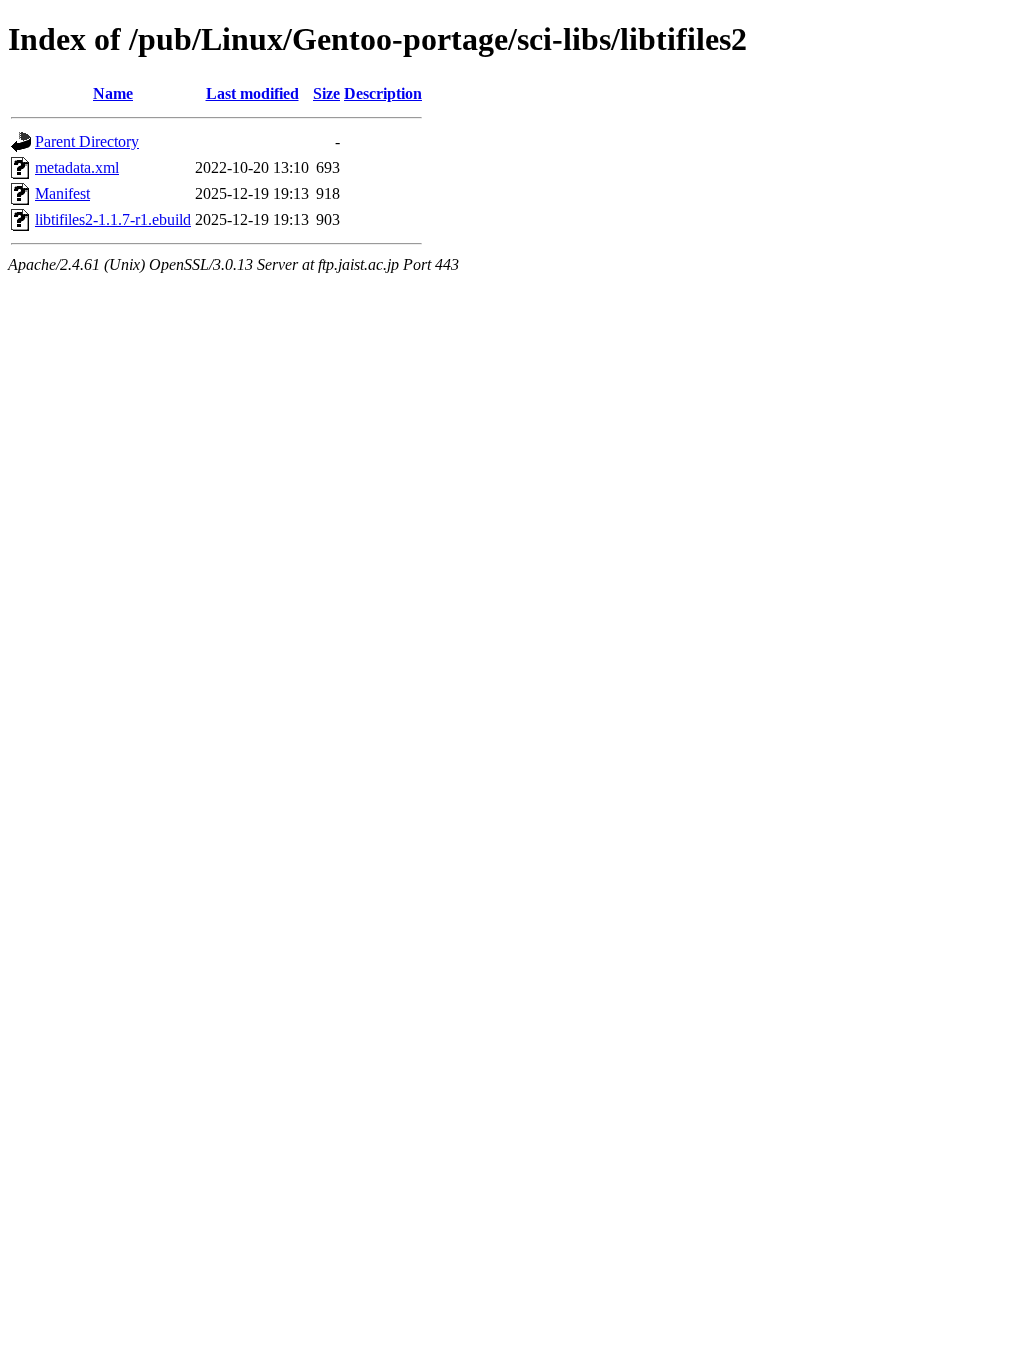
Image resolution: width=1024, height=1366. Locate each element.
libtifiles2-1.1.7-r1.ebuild (113, 219)
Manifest (62, 193)
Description (383, 93)
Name (113, 93)
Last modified (252, 93)
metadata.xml (77, 167)
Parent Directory (87, 141)
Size (326, 93)
